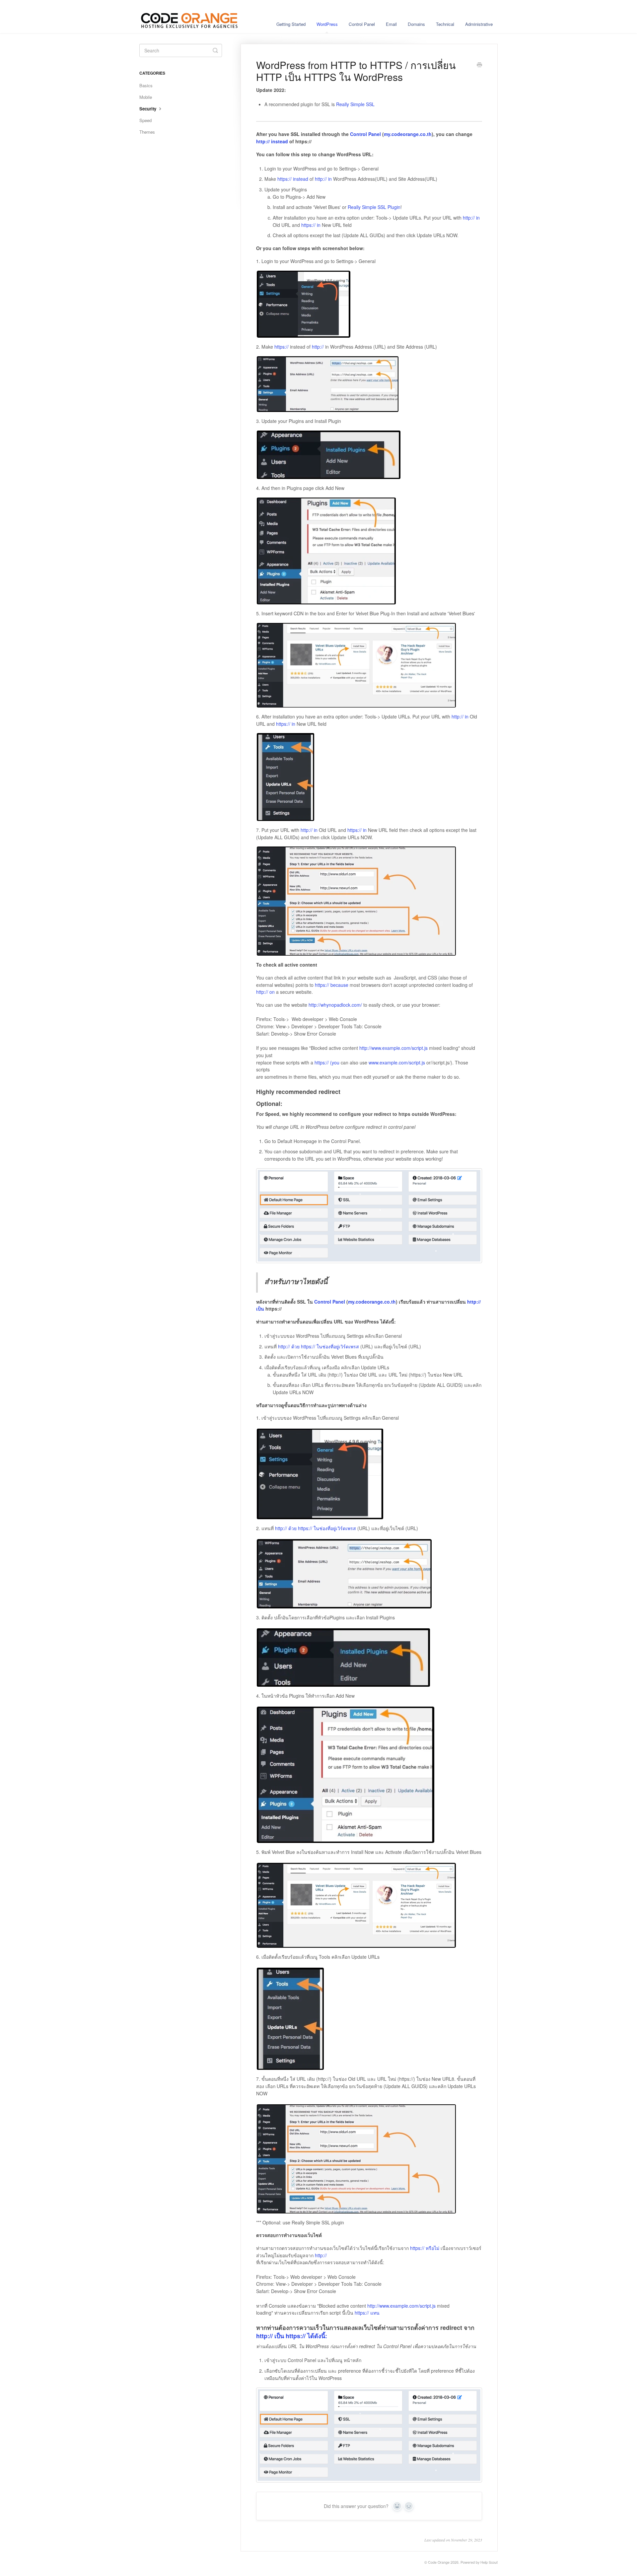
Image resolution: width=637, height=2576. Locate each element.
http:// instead (272, 141)
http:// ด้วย (289, 1346)
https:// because (332, 985)
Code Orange (439, 2562)
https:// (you (327, 1062)
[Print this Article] (479, 65)
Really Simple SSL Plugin (374, 207)
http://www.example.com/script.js (393, 1048)
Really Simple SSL (355, 104)
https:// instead (293, 179)
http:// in (323, 179)
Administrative (479, 24)
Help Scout (489, 2562)
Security (148, 109)
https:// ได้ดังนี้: (306, 2336)
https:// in (311, 225)
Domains (416, 24)
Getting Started (291, 24)
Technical (445, 24)
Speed (145, 120)
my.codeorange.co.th (408, 134)
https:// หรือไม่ (425, 2248)
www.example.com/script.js (397, 1062)
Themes (147, 132)
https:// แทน (367, 2313)
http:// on (265, 992)
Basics (146, 85)
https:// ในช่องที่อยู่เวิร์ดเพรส (330, 1346)
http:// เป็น (270, 2336)
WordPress (327, 24)
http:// (318, 347)
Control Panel (362, 24)
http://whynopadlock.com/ (335, 1005)
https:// (282, 347)
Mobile (146, 97)
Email (391, 24)
